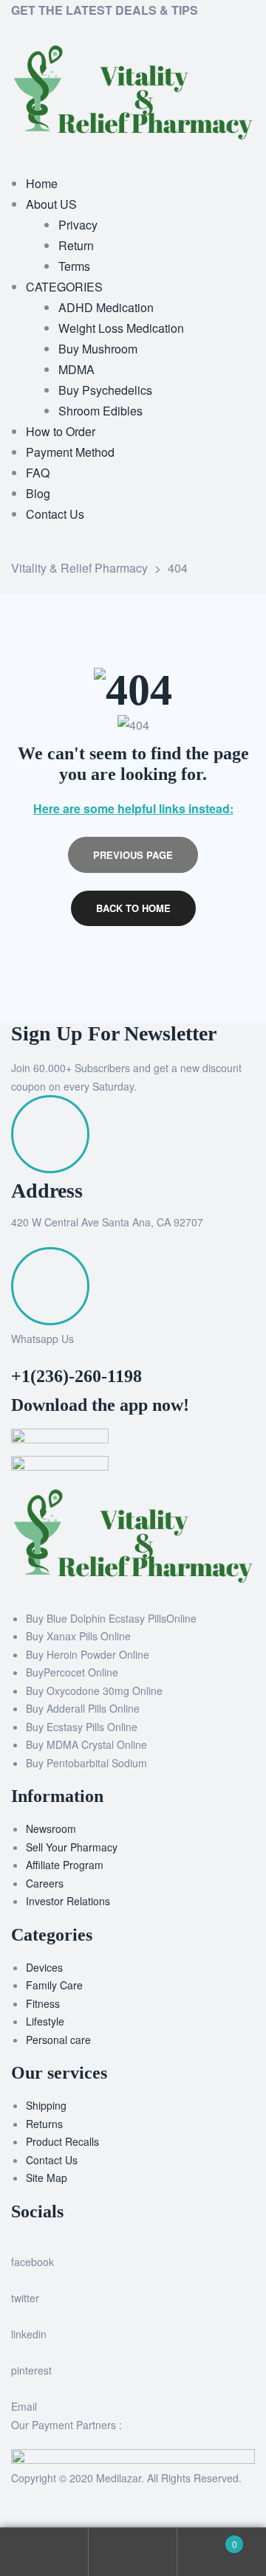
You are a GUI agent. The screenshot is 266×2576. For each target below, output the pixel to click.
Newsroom (51, 1829)
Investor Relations (68, 1901)
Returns (44, 2124)
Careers (45, 1883)
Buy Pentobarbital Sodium (86, 1763)
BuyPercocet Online (72, 1672)
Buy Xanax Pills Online (78, 1636)
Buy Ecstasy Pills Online (82, 1727)
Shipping (46, 2105)
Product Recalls (62, 2141)
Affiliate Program (65, 1865)
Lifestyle (45, 2021)
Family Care (54, 1985)
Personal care (58, 2040)
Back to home (133, 908)
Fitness (43, 2003)
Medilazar (119, 2478)
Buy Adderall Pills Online (83, 1708)
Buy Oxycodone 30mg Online (94, 1691)
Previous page (133, 855)
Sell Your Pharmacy (72, 1847)
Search (133, 2552)
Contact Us (52, 2160)
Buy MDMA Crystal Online (86, 1744)
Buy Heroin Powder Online (88, 1654)
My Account (44, 2552)
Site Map (47, 2178)
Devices (44, 1967)
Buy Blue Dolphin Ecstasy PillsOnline (111, 1618)
